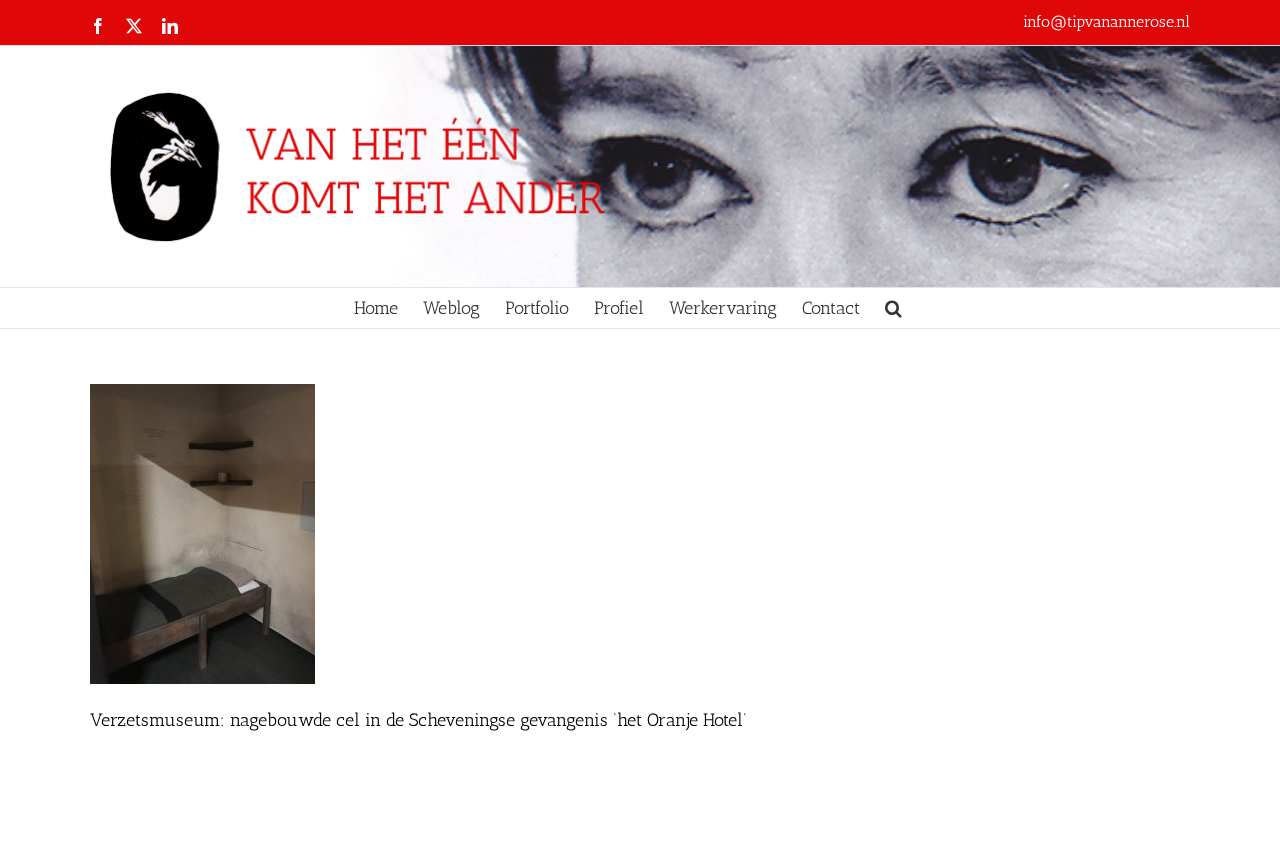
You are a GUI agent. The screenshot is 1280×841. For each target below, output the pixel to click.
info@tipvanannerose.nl (1106, 21)
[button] (893, 308)
